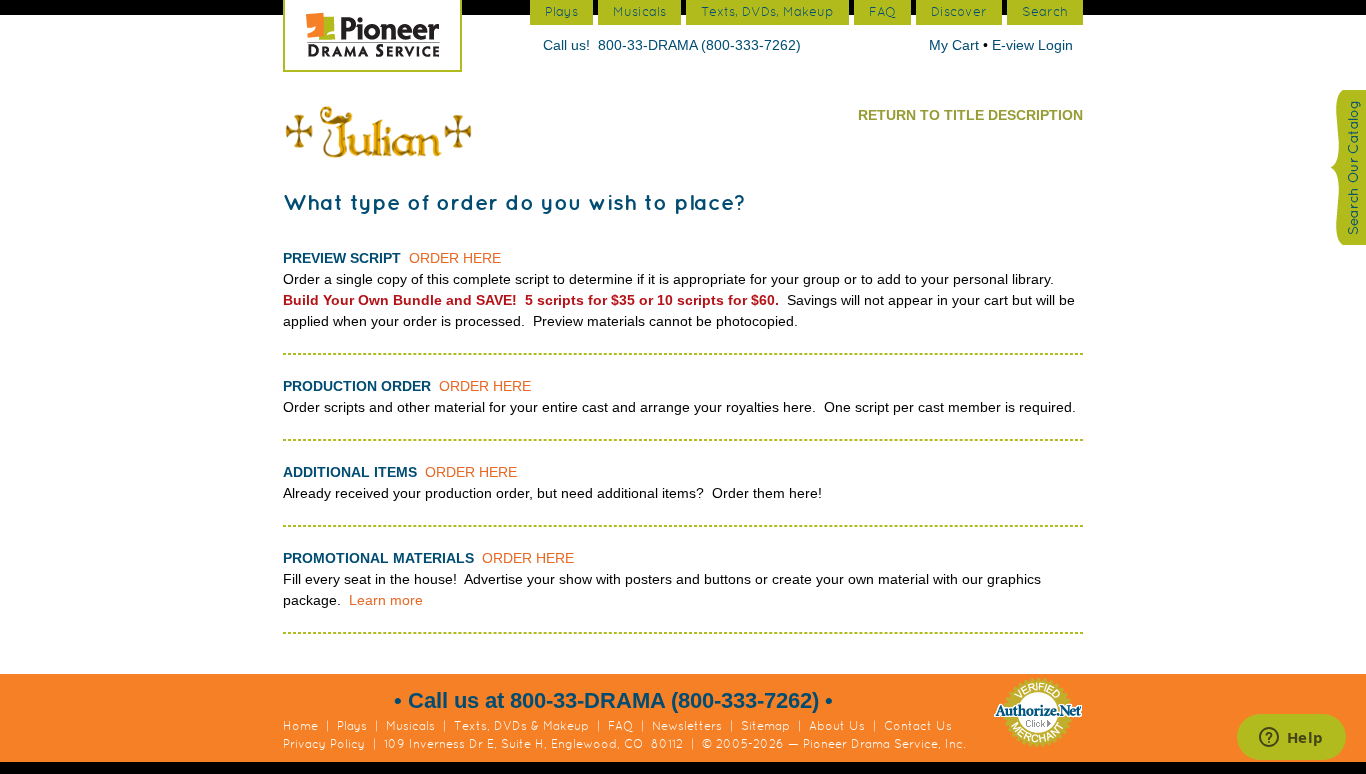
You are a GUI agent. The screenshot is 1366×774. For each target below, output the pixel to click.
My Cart (956, 45)
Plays (352, 726)
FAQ (620, 726)
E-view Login (1032, 45)
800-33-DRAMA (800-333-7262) (699, 45)
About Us (837, 726)
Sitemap (765, 726)
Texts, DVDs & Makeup (521, 726)
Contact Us (918, 726)
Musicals (410, 726)
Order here (455, 258)
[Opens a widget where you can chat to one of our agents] (1291, 739)
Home (300, 726)
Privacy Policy (324, 744)
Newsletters (687, 726)
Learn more (386, 600)
